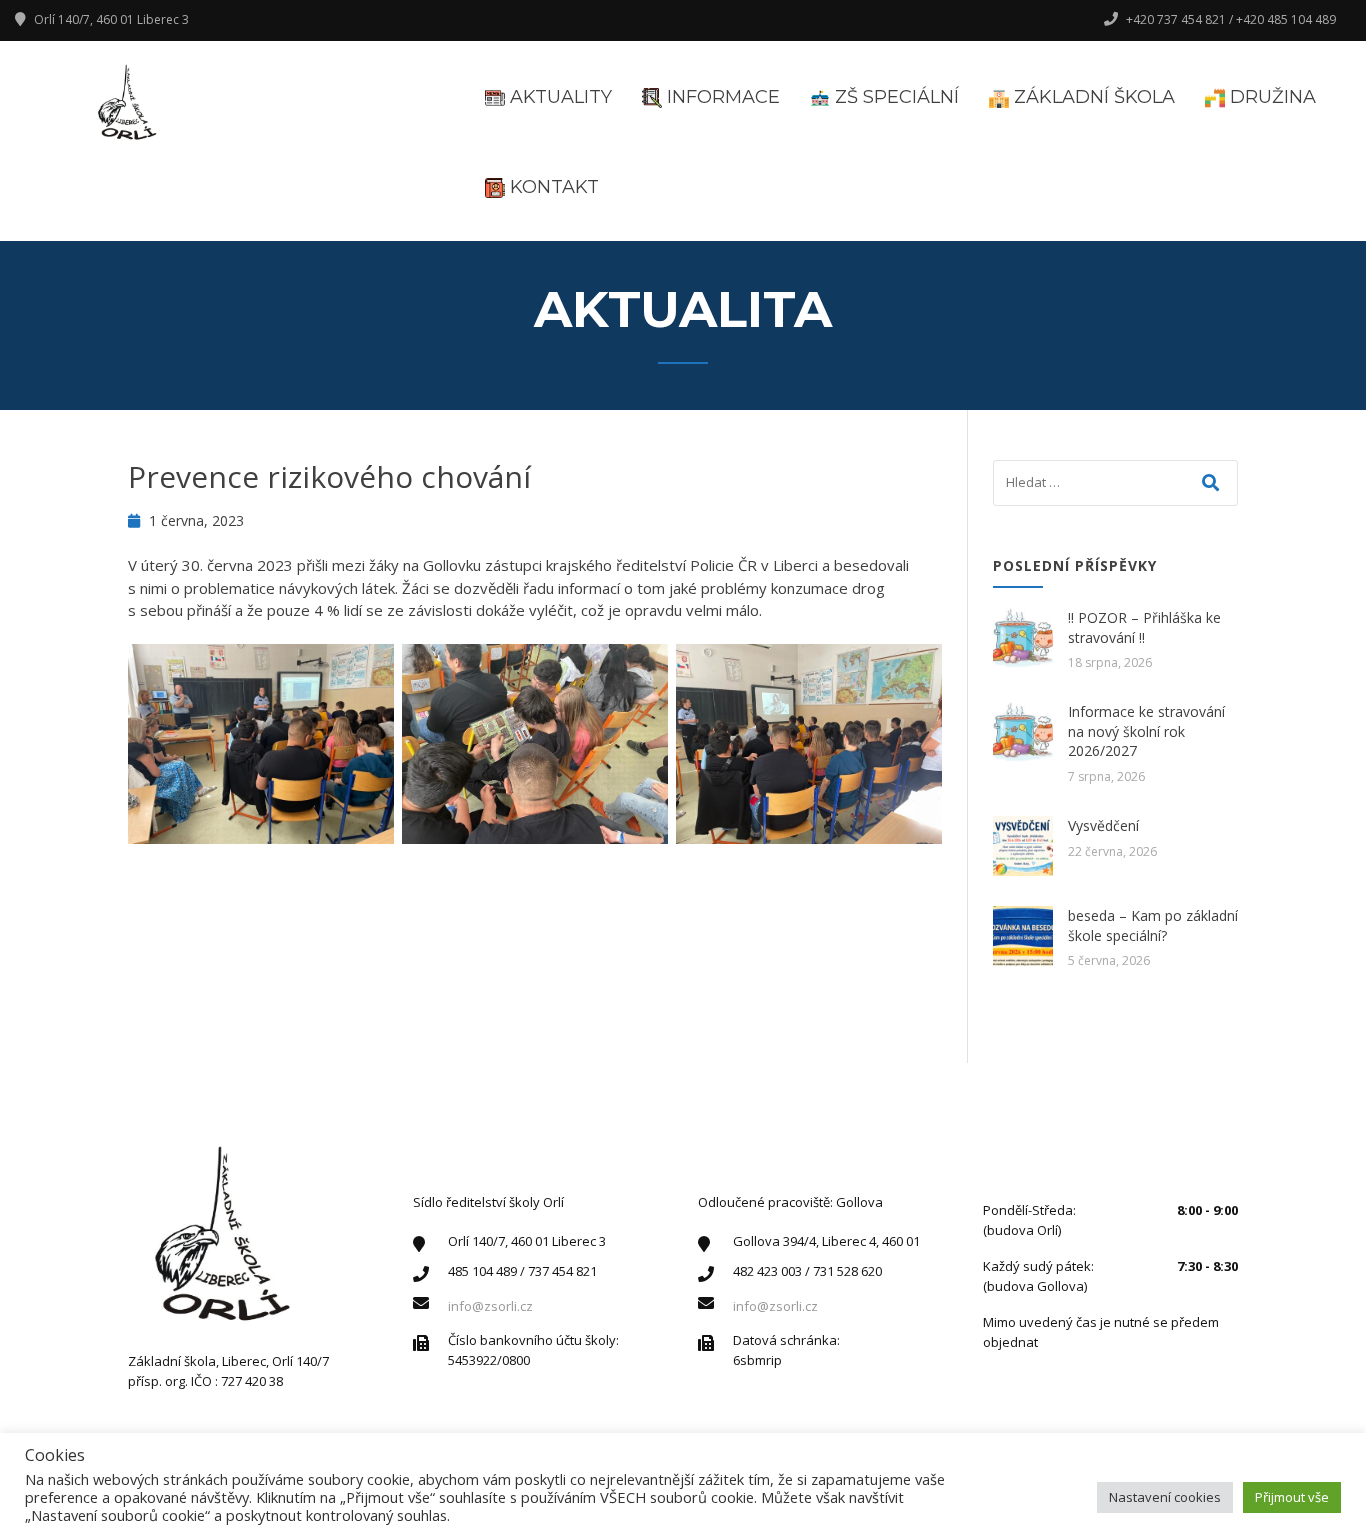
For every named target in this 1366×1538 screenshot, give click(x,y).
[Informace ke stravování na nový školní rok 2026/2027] (1023, 732)
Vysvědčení (1103, 825)
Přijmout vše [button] (1292, 1497)
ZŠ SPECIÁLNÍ (894, 97)
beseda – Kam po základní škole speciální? (1153, 925)
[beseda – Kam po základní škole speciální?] (1023, 936)
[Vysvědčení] (1023, 846)
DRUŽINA (1270, 97)
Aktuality (558, 97)
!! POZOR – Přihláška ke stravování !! (1144, 627)
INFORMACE (721, 97)
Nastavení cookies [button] (1165, 1497)
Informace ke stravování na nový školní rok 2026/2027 (1146, 731)
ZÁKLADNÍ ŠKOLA (1092, 97)
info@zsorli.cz (490, 1306)
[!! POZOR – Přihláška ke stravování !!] (1023, 638)
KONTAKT (552, 187)
